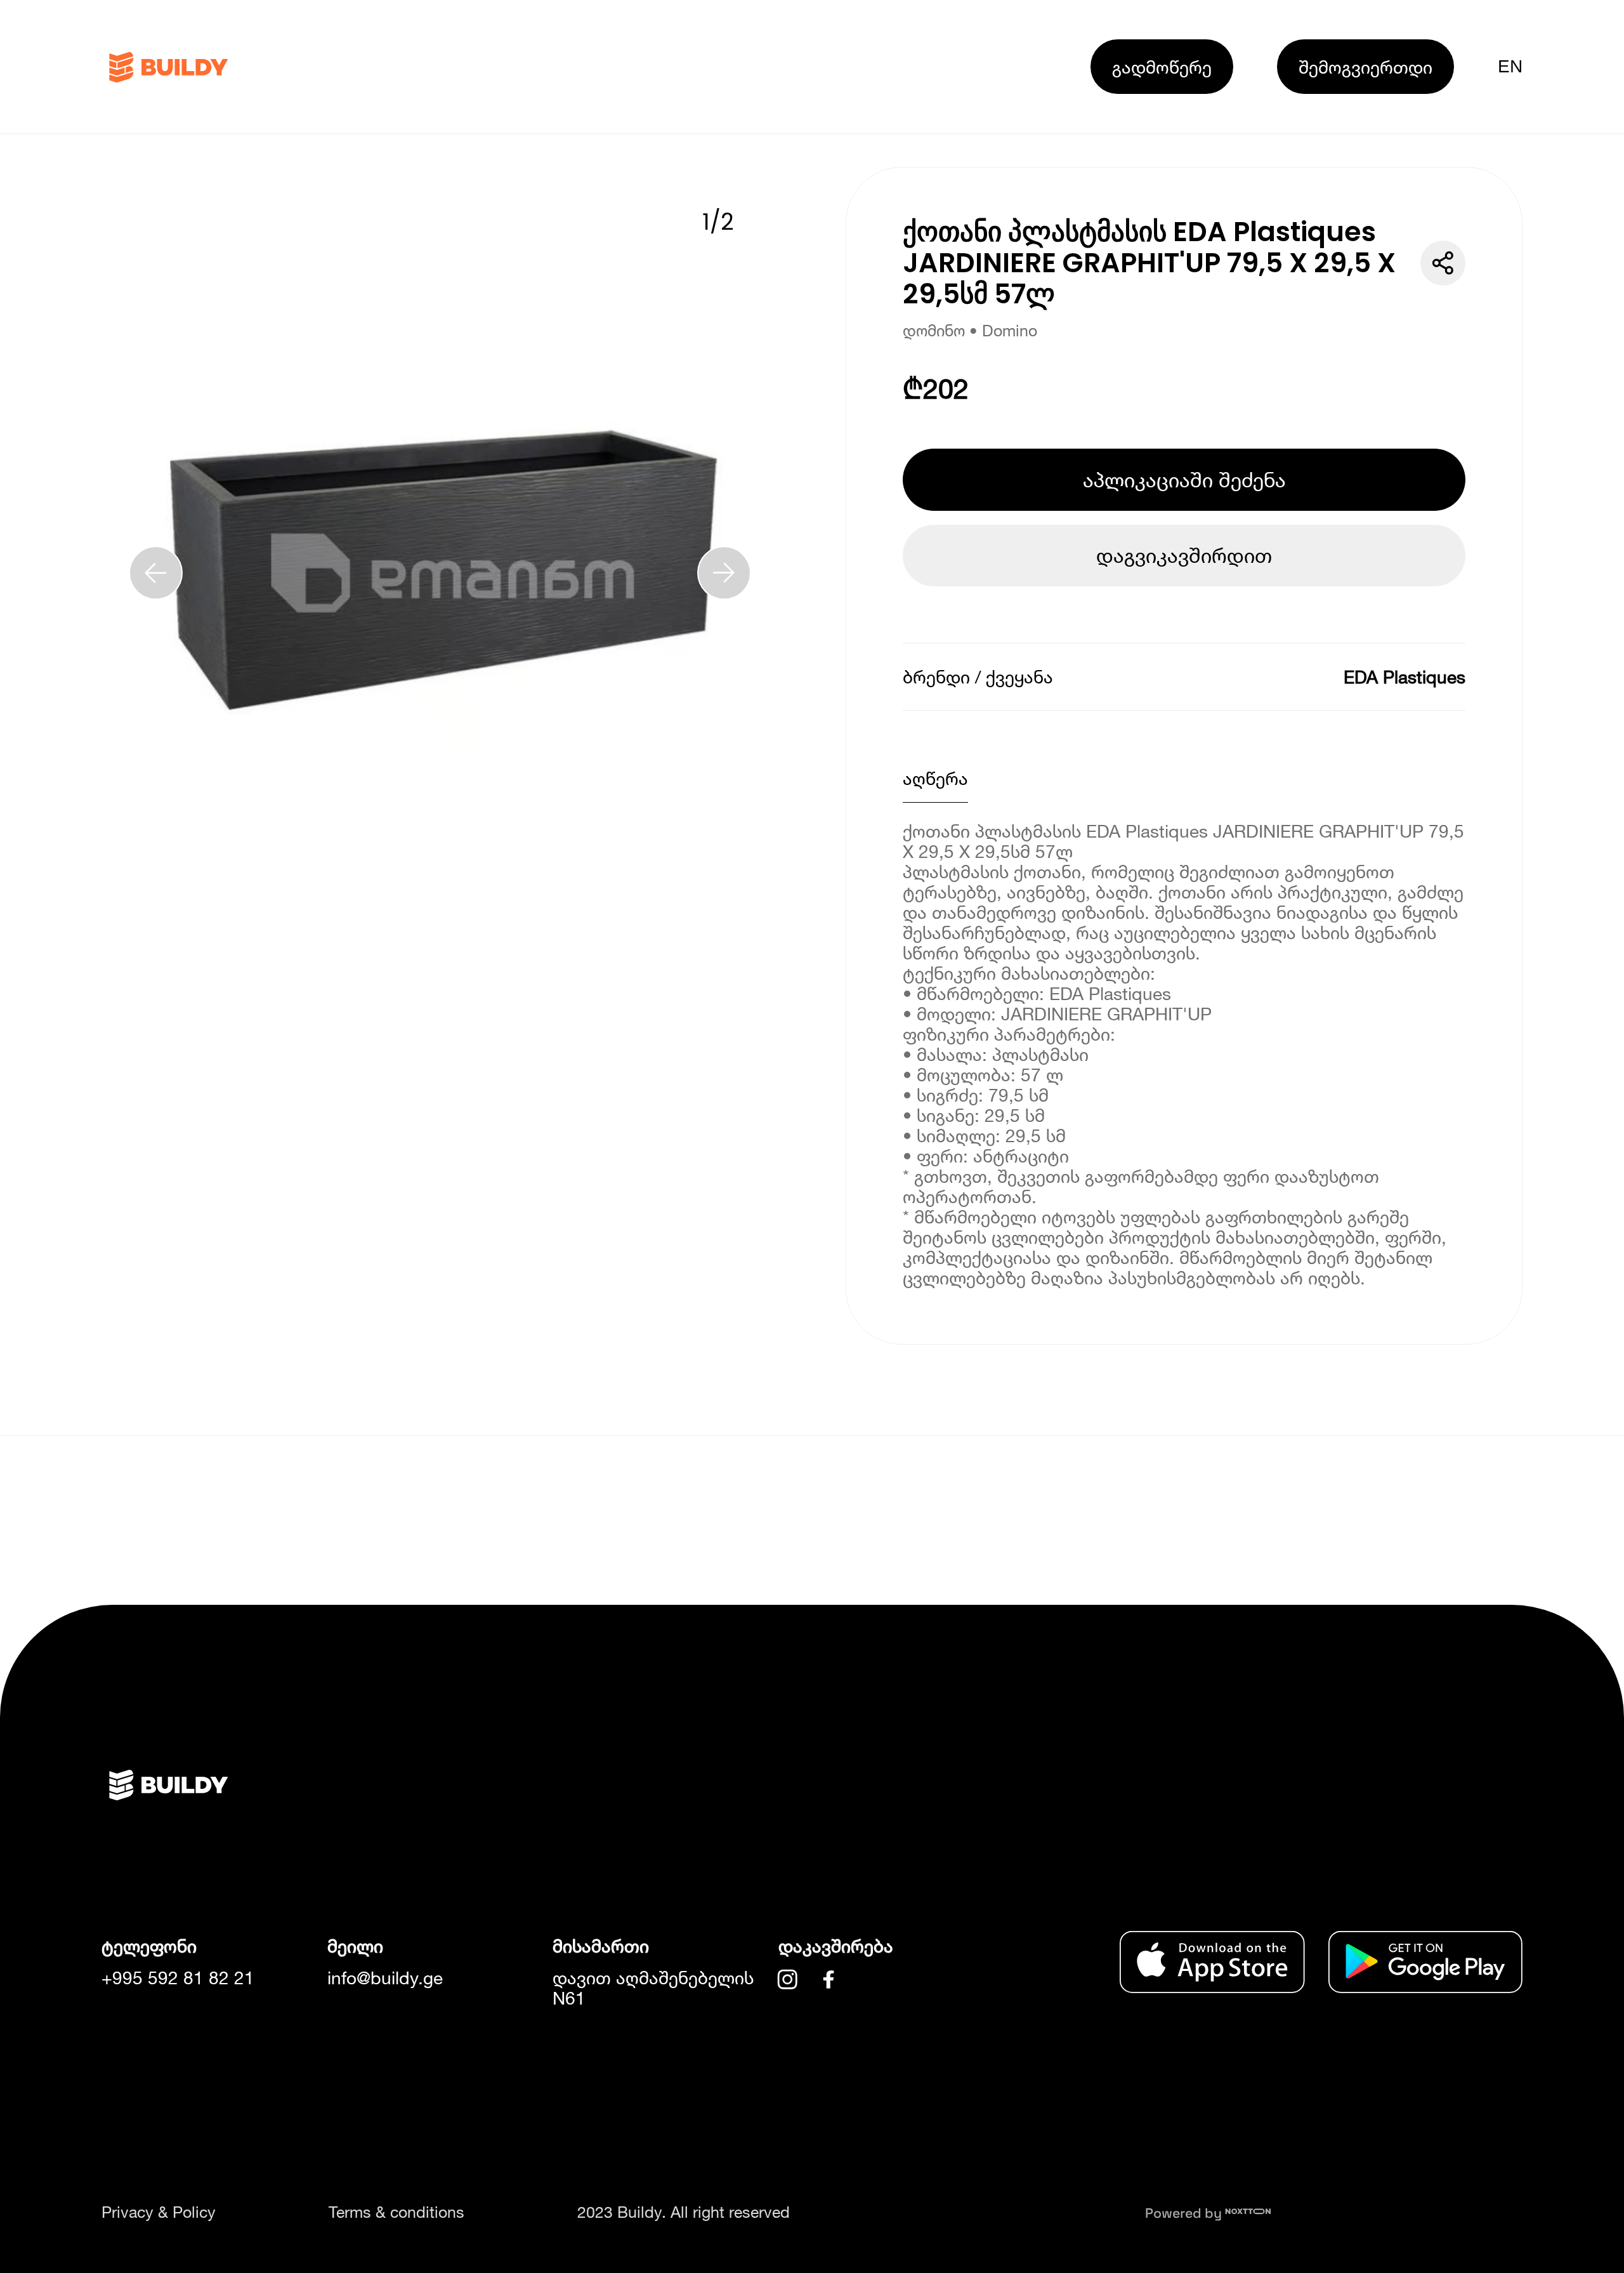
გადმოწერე (1162, 67)
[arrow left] (156, 573)
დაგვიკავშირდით (1184, 555)
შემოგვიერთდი (1365, 67)
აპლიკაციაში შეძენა (1184, 480)
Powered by (1185, 2213)
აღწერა (935, 778)
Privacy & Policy (159, 2212)
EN (1510, 66)
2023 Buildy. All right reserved (684, 2212)
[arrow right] (724, 573)
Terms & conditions (396, 2212)
